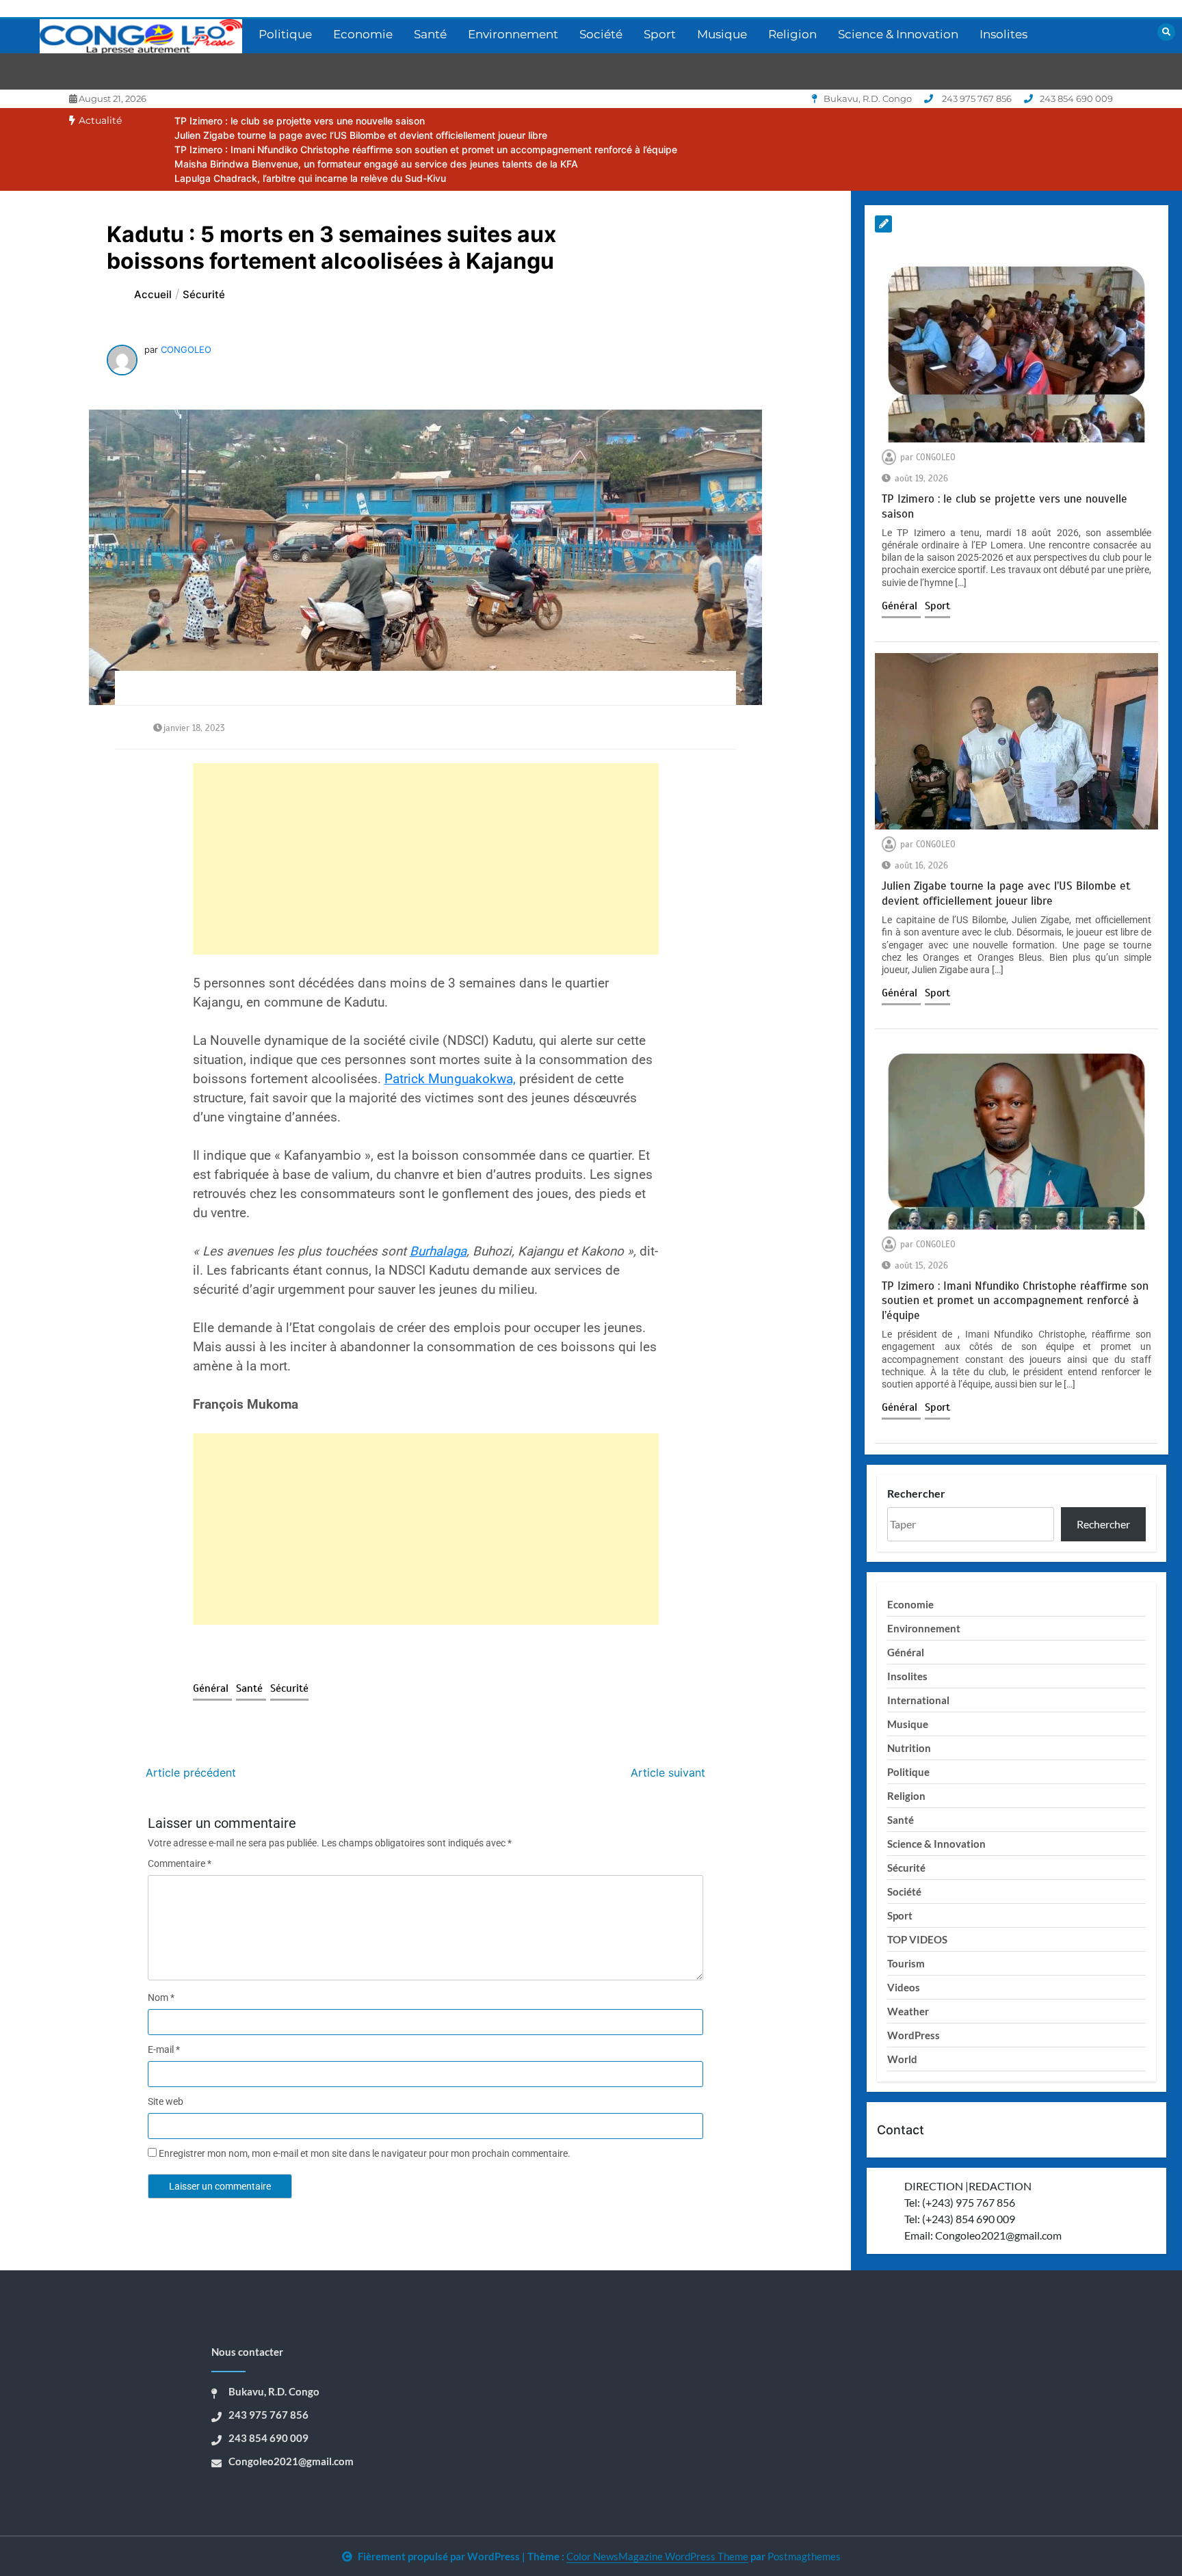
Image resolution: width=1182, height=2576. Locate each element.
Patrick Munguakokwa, (450, 1079)
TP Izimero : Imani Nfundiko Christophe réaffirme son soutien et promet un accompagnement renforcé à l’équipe (426, 149)
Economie (363, 34)
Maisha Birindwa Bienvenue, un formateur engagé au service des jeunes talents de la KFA (376, 164)
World (902, 2059)
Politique (285, 34)
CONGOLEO (186, 349)
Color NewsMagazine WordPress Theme (657, 2556)
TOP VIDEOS (917, 1939)
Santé (430, 34)
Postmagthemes (804, 2556)
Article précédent (191, 1772)
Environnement (513, 34)
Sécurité (289, 1688)
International (918, 1700)
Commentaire (180, 1863)
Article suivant (668, 1772)
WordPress (914, 2035)
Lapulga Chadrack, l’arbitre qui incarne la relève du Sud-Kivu (310, 178)
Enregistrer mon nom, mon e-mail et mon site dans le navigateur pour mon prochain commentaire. (365, 2153)
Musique (722, 34)
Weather (908, 2011)
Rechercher (916, 1493)
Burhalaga (438, 1251)
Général (212, 1688)
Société (601, 34)
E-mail (164, 2049)
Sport (660, 34)
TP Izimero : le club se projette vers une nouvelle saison (300, 121)
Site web (166, 2101)
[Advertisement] (426, 859)
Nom (161, 1997)
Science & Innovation (898, 34)
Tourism (906, 1963)
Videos (904, 1987)
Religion (792, 34)
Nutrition (909, 1748)
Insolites (1003, 34)
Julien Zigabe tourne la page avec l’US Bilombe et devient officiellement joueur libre (361, 135)
